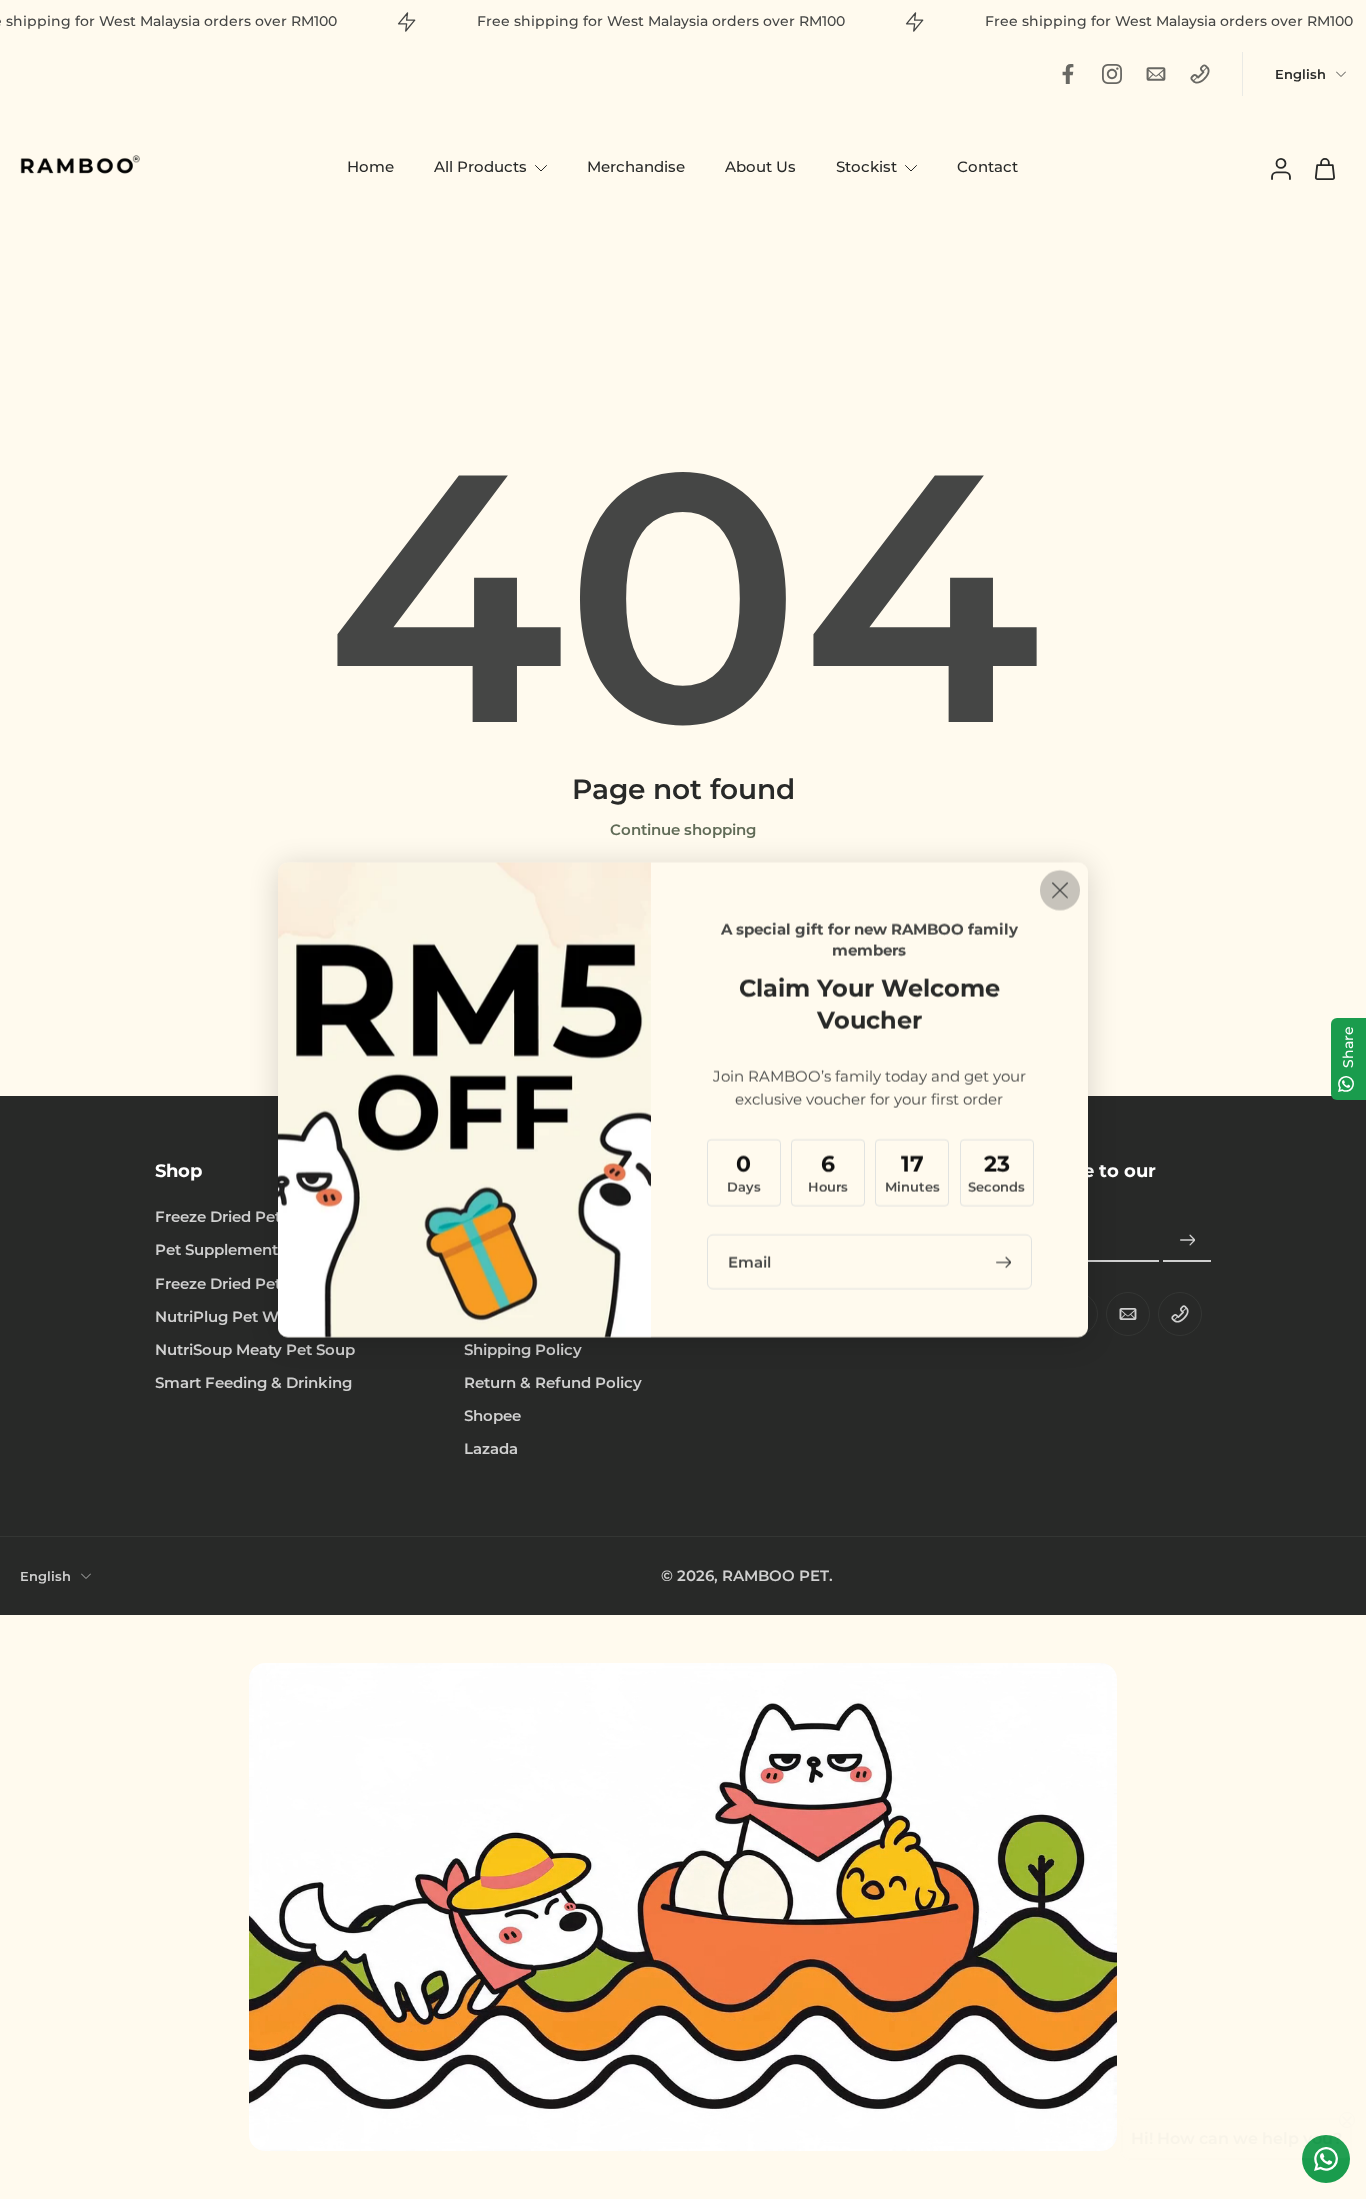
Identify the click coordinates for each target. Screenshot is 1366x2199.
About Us (760, 166)
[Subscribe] (1187, 1241)
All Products (480, 166)
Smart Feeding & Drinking (253, 1382)
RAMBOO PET (775, 1575)
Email (749, 1261)
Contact (987, 166)
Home (370, 166)
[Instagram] (1112, 74)
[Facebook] (1068, 74)
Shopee (492, 1415)
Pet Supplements (220, 1249)
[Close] (1060, 890)
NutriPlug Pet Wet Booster (256, 1316)
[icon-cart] (1324, 168)
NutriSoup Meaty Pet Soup (255, 1349)
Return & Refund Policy (553, 1382)
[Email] (1156, 74)
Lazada (491, 1448)
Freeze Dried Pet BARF (241, 1216)
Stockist (866, 166)
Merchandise (636, 166)
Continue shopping (683, 829)
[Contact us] (1326, 2159)
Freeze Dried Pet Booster (250, 1283)
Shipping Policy (523, 1349)
